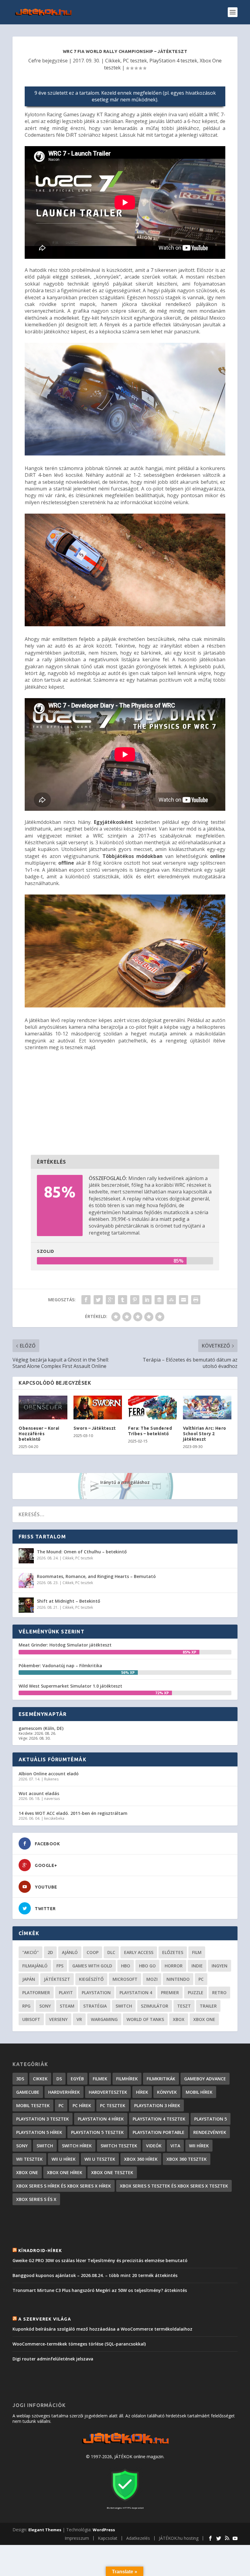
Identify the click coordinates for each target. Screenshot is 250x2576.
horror (174, 1966)
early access (139, 1952)
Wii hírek (199, 2146)
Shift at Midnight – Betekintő (69, 1601)
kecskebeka (54, 1818)
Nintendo (178, 1979)
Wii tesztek (29, 2159)
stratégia (95, 2006)
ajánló (70, 1952)
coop (93, 1952)
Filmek (100, 2079)
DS (59, 2079)
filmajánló (35, 1966)
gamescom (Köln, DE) (41, 1728)
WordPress (104, 2530)
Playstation (96, 1993)
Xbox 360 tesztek (187, 2159)
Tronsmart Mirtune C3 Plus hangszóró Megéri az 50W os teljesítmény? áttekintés (100, 2290)
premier (170, 1993)
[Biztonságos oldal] (125, 2502)
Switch (124, 2006)
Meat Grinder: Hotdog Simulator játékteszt (65, 1645)
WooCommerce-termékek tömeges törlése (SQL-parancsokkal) (79, 2344)
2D (50, 1952)
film (197, 1952)
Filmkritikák (161, 2079)
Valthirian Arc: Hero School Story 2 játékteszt (205, 1434)
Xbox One (204, 2019)
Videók (154, 2146)
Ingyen (220, 1966)
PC (201, 1979)
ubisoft (31, 2019)
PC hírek (82, 2105)
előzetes (173, 1952)
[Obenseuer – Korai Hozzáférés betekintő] (43, 1407)
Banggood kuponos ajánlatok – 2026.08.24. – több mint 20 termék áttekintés (95, 2275)
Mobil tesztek (33, 2105)
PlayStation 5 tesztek (97, 2132)
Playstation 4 (136, 1993)
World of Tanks (145, 2019)
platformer (36, 1993)
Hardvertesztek (108, 2092)
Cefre (35, 61)
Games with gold (92, 1966)
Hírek (142, 2092)
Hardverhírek (64, 2092)
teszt (184, 2006)
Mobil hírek (199, 2092)
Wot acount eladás (39, 1793)
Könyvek (167, 2092)
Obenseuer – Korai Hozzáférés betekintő (39, 1434)
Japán (29, 1979)
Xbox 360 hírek (141, 2159)
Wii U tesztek (100, 2159)
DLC (111, 1952)
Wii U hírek (64, 2159)
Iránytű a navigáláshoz (125, 1482)
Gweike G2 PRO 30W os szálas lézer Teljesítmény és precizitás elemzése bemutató (100, 2260)
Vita (175, 2146)
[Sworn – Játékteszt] (98, 1407)
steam (67, 2006)
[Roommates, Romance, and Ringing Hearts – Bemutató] (26, 1580)
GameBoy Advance (205, 2079)
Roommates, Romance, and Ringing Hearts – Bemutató (96, 1576)
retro (219, 1993)
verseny (58, 2019)
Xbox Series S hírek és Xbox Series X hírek (64, 2186)
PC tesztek (135, 61)
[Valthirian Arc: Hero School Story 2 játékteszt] (207, 1407)
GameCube (28, 2092)
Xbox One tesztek (112, 2172)
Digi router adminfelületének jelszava (53, 2359)
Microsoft (125, 1979)
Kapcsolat (108, 2538)
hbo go (147, 1966)
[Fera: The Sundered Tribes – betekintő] (152, 1407)
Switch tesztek (119, 2146)
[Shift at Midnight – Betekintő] (26, 1605)
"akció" (30, 1952)
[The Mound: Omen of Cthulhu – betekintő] (26, 1556)
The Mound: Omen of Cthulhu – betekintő (82, 1552)
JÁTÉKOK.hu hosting (179, 2538)
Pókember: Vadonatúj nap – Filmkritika (60, 1666)
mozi (152, 1979)
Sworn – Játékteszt (95, 1428)
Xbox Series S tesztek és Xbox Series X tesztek (174, 2186)
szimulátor (155, 2006)
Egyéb (77, 2079)
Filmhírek (127, 2079)
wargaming (104, 2019)
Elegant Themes (45, 2530)
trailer (208, 2006)
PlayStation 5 (211, 2119)
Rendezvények (210, 2132)
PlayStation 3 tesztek (43, 2119)
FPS (60, 1966)
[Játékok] (125, 2444)
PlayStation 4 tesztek (173, 61)
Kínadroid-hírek (40, 2251)
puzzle (196, 1993)
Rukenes (51, 1779)
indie (197, 1966)
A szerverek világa (45, 2319)
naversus (52, 1799)
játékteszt (57, 1979)
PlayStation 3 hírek (157, 2105)
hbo (126, 1966)
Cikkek (113, 61)
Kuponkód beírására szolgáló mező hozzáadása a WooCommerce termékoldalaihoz (102, 2329)
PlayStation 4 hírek (101, 2119)
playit (66, 1993)
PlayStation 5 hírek (39, 2132)
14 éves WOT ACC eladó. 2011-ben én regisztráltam (73, 1813)
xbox (179, 2019)
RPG (26, 2006)
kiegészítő (91, 1979)
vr (79, 2019)
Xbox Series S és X (36, 2199)
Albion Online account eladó (49, 1774)
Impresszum (77, 2538)
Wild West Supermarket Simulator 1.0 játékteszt (70, 1686)
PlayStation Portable (159, 2132)
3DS (20, 2079)
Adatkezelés (138, 2538)
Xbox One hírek (65, 2172)
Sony (45, 2006)
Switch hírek (77, 2146)
